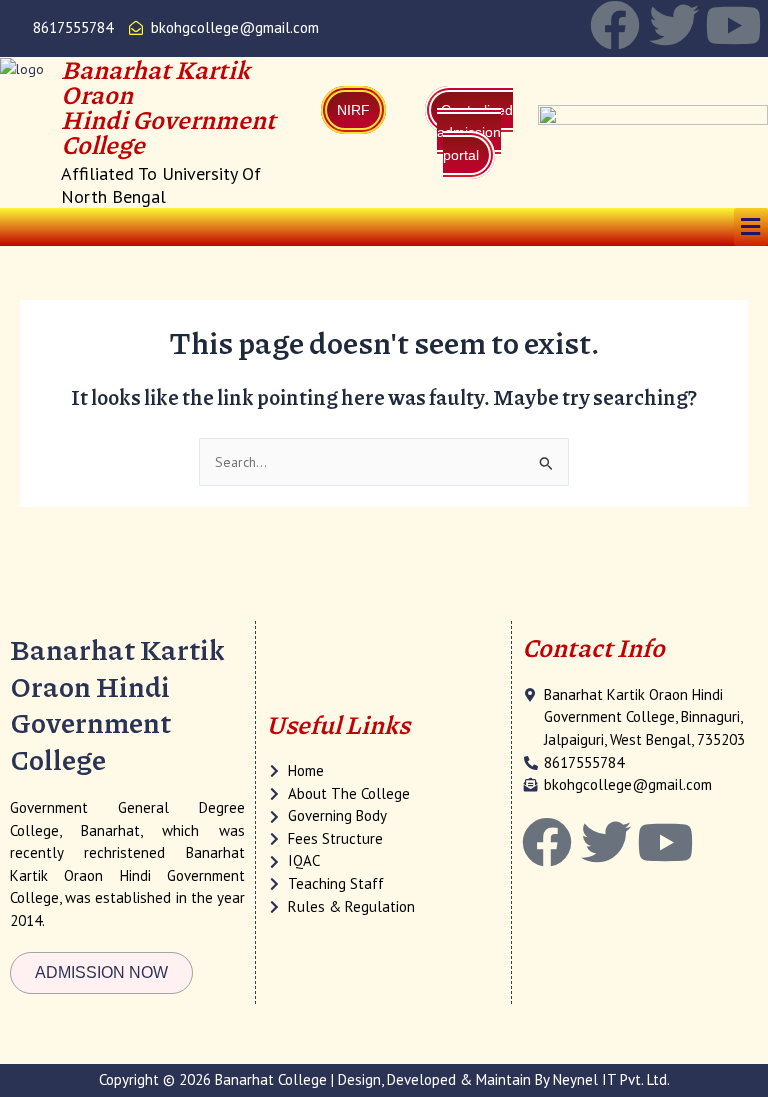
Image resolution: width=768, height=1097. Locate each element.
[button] (751, 226)
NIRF (353, 110)
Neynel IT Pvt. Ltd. (611, 1079)
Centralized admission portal (475, 132)
